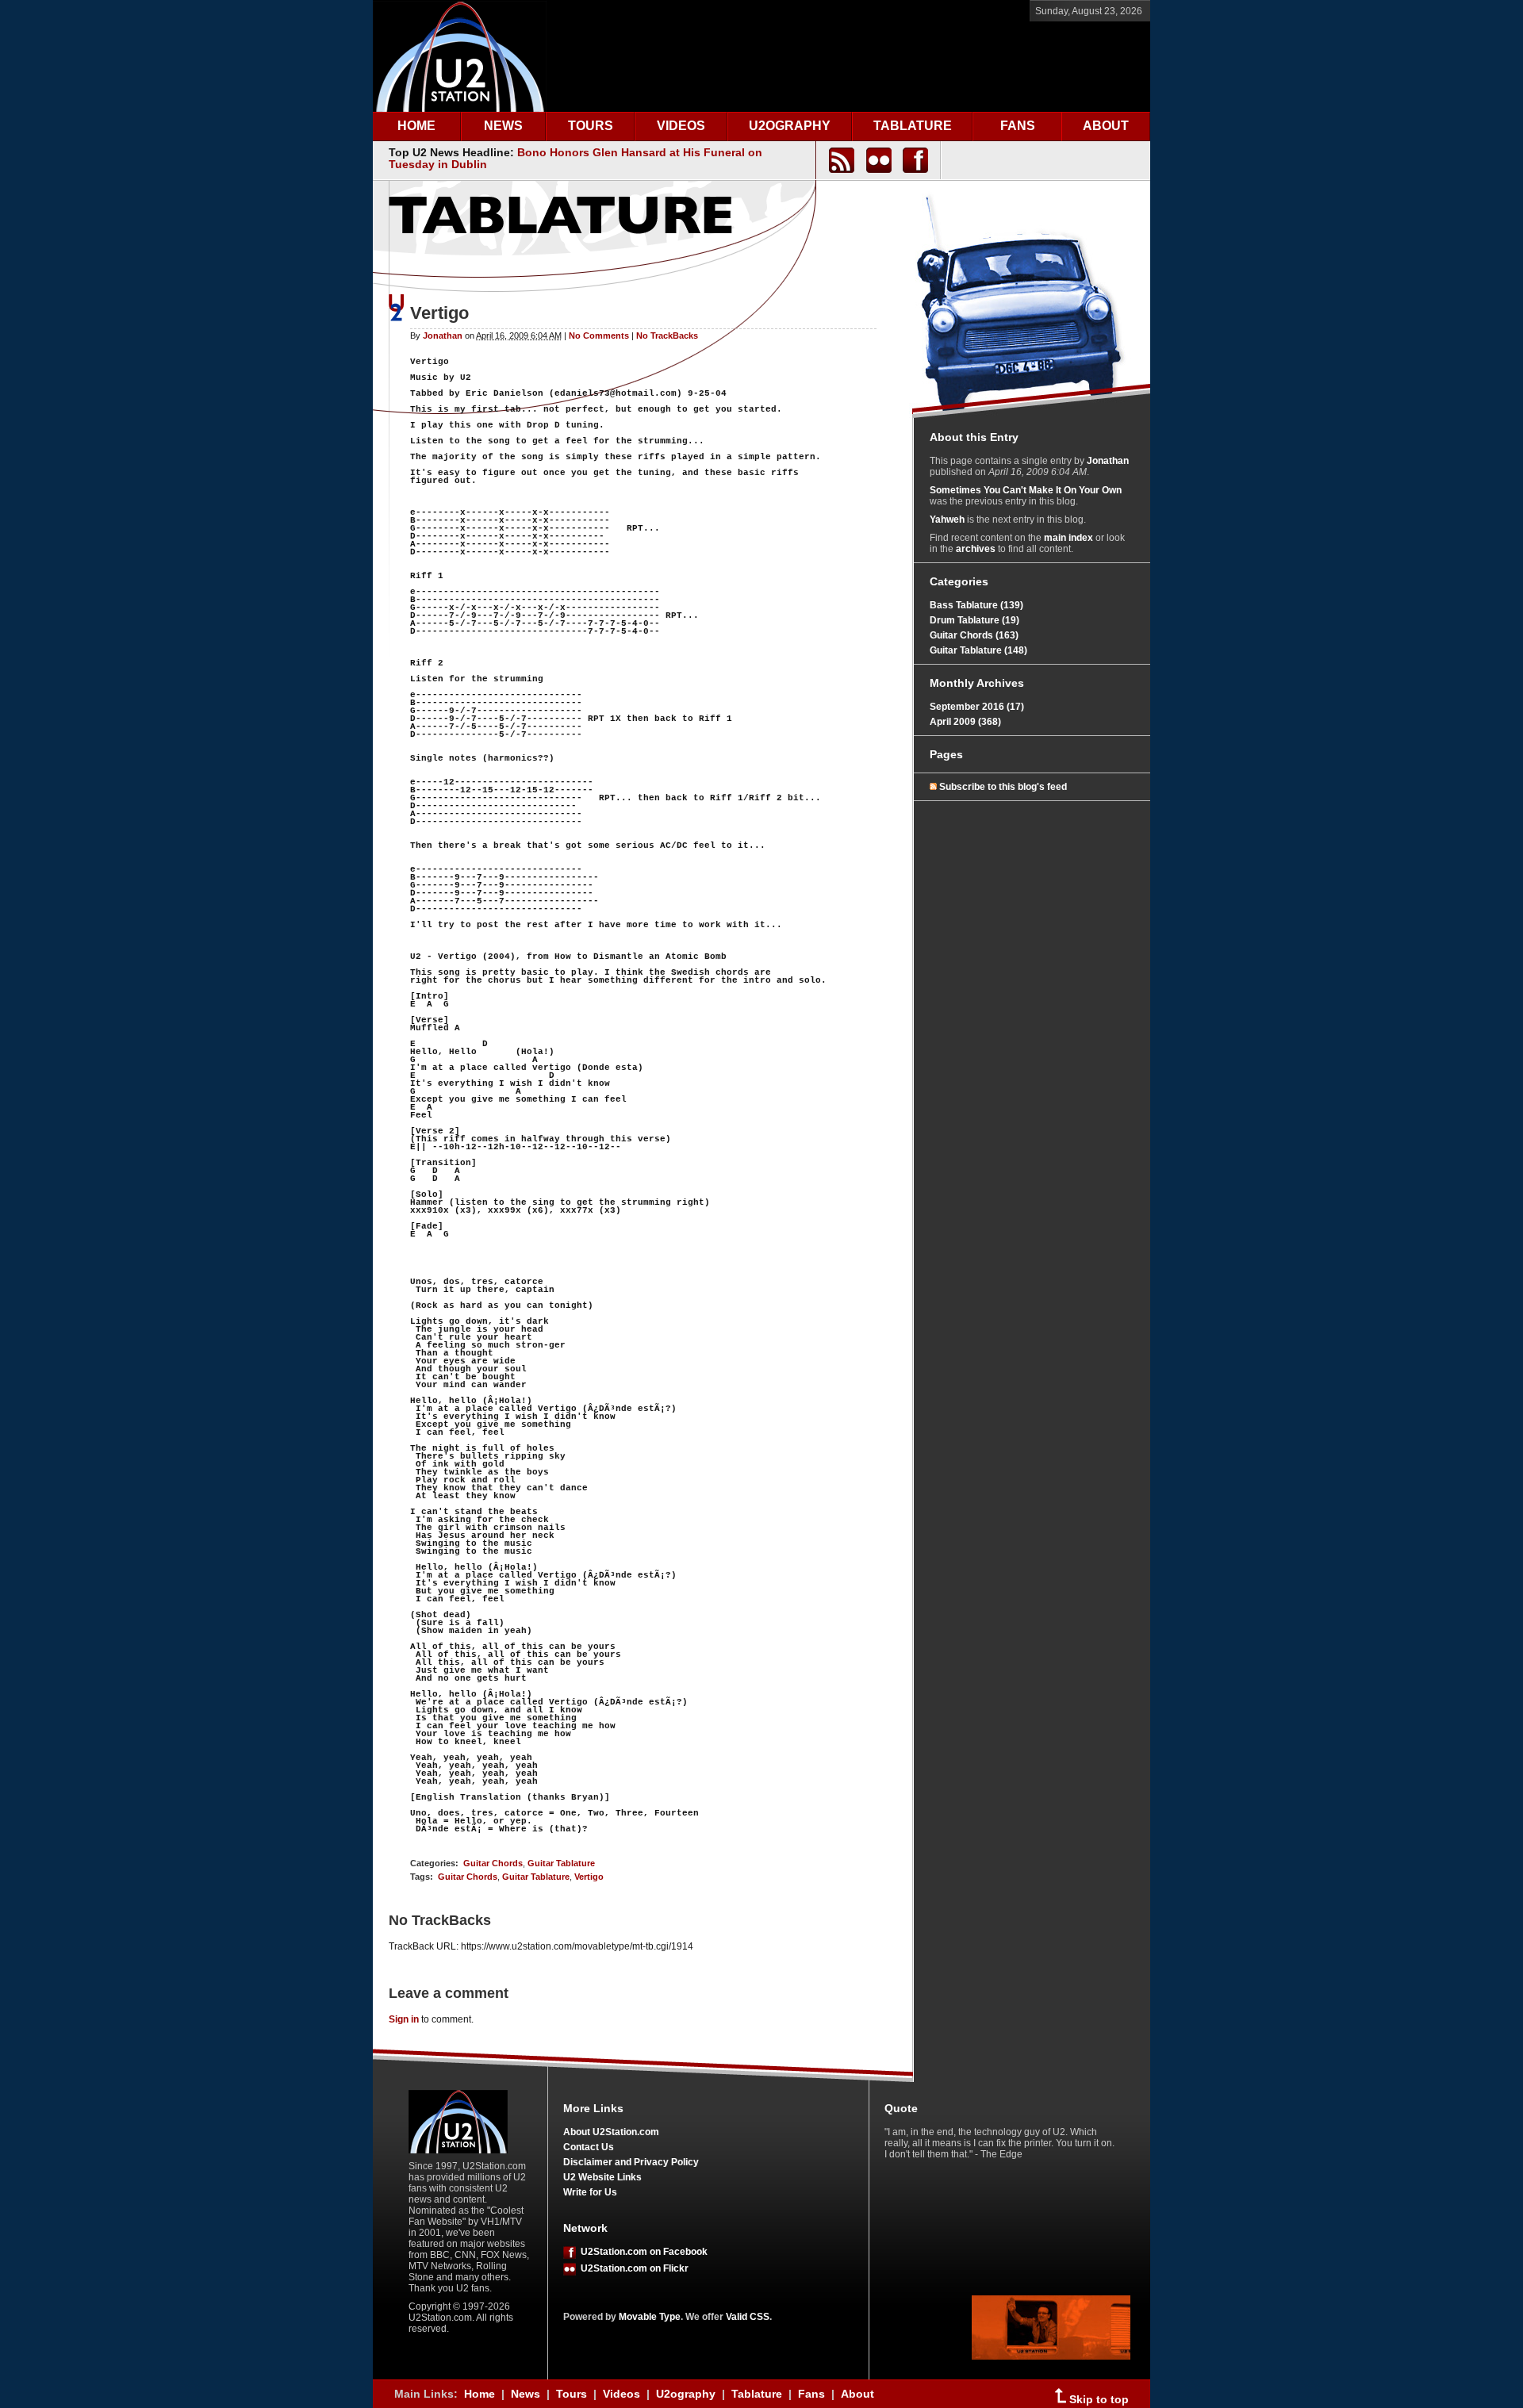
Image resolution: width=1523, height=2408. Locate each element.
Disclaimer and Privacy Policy (631, 2162)
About (857, 2394)
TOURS (591, 126)
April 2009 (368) (965, 722)
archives (976, 549)
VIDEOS (681, 126)
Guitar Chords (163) (974, 635)
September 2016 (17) (977, 707)
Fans (811, 2394)
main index (1068, 538)
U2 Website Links (602, 2177)
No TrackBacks (667, 336)
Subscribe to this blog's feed (1003, 787)
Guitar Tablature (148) (978, 650)
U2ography (686, 2394)
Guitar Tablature (561, 1863)
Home (480, 2394)
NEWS (503, 126)
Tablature (757, 2394)
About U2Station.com (611, 2132)
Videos (621, 2394)
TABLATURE (913, 126)
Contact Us (589, 2147)
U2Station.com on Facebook (642, 2252)
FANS (1018, 126)
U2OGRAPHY (790, 126)
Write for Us (590, 2192)
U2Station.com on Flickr (632, 2268)
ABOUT (1106, 126)
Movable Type (650, 2317)
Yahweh (947, 520)
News (526, 2394)
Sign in (404, 2019)
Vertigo (589, 1877)
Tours (572, 2394)
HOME (416, 126)
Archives (1000, 683)
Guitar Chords (493, 1863)
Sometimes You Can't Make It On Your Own (1026, 490)
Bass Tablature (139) (976, 605)
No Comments (599, 336)
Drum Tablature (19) (974, 620)
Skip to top (1097, 2400)
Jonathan (443, 336)
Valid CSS (748, 2317)
